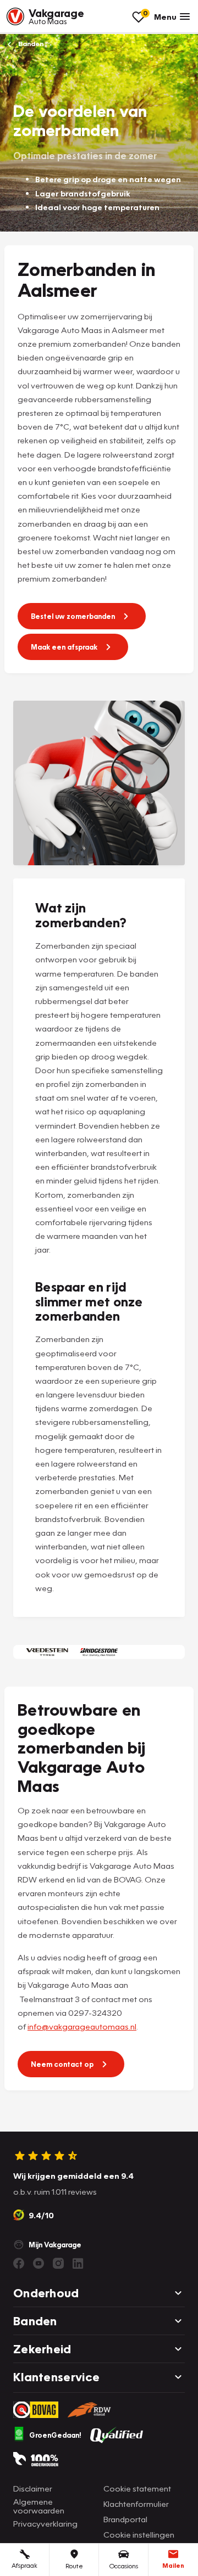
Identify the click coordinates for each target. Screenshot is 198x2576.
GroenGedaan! (55, 2435)
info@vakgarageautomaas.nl (82, 2026)
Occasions (124, 2566)
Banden (30, 44)
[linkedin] (78, 2263)
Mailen (173, 2565)
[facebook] (19, 2263)
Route (74, 2566)
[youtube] (38, 2263)
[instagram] (58, 2263)
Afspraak (24, 2565)
